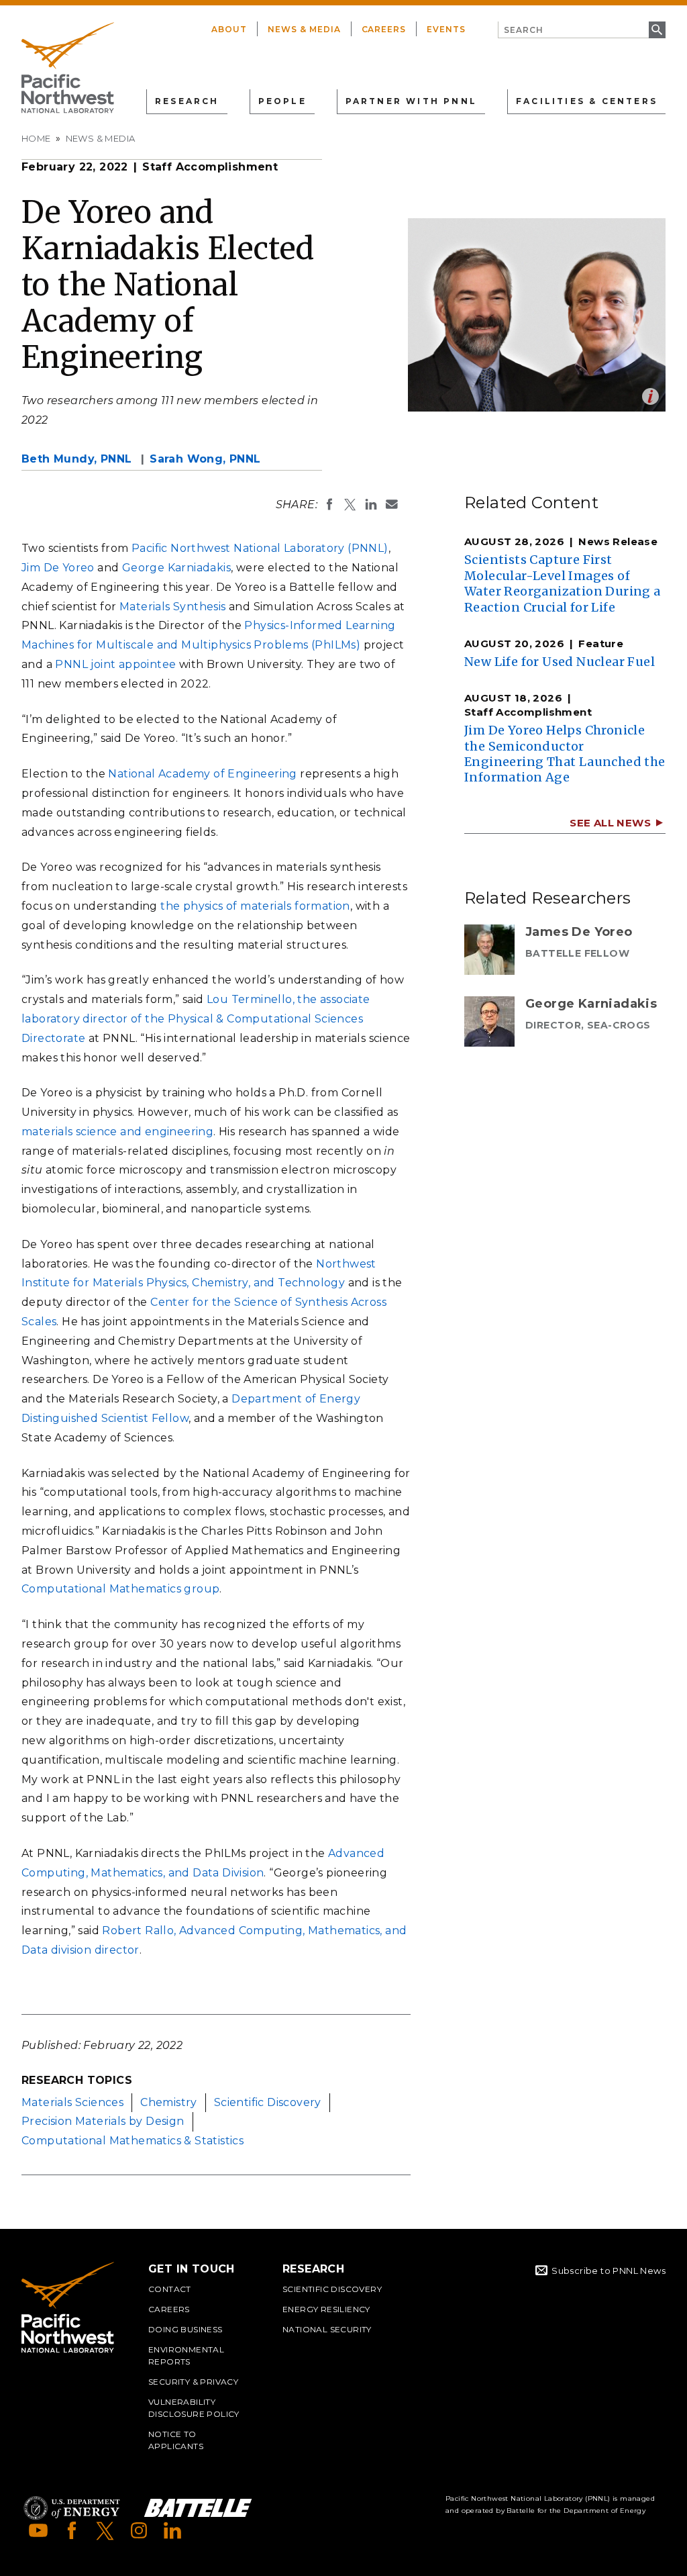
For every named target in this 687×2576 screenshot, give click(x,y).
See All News (610, 823)
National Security (327, 2329)
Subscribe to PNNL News (609, 2271)
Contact (170, 2289)
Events (446, 29)
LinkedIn (172, 2530)
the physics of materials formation (255, 906)
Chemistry (169, 2102)
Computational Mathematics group (120, 1589)
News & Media (304, 29)
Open (650, 396)
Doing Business (186, 2329)
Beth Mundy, (76, 459)
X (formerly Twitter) (105, 2530)
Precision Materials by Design (103, 2121)
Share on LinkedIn (371, 504)
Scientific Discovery (268, 2102)
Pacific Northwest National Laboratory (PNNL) (260, 548)
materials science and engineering (117, 1132)
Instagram (139, 2530)
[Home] (68, 68)
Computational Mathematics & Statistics (133, 2141)
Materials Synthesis (173, 607)
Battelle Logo (198, 2508)
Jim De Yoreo (58, 568)
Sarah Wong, (205, 459)
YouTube (38, 2530)
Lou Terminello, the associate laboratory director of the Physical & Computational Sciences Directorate (196, 1019)
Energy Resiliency (326, 2309)
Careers (384, 29)
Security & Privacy (193, 2382)
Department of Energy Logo (72, 2508)
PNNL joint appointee (115, 664)
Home (36, 138)
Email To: (392, 504)
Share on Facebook (329, 504)
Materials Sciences (72, 2102)
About (229, 29)
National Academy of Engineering (202, 774)
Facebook (72, 2530)
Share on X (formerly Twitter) (350, 504)
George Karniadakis (176, 568)
